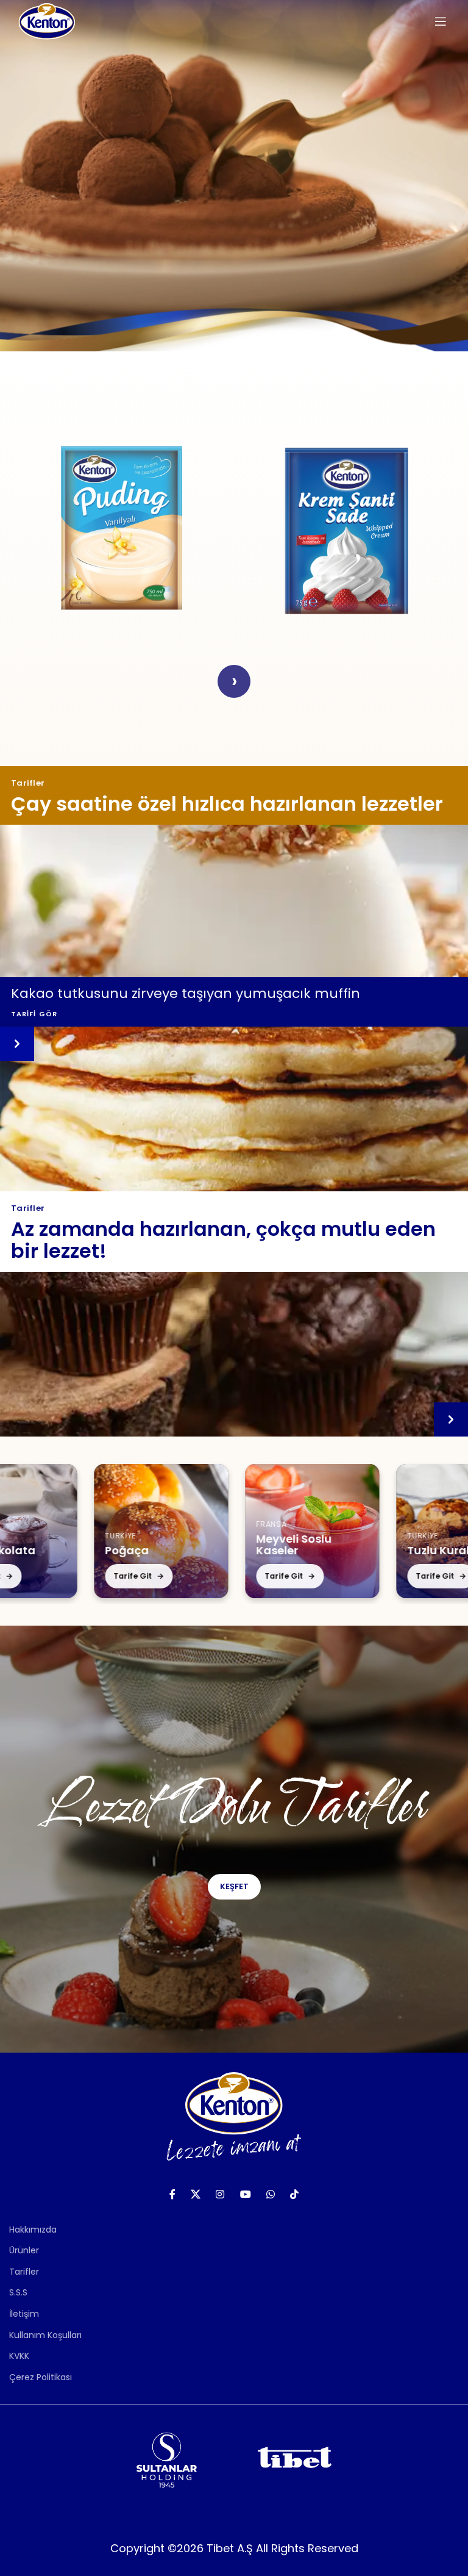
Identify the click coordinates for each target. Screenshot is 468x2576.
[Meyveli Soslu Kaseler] (205, 1531)
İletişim (24, 2314)
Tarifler (24, 2272)
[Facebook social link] (172, 2194)
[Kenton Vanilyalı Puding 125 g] (122, 528)
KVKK (19, 2356)
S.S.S (18, 2292)
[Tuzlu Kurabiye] (356, 1531)
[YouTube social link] (245, 2194)
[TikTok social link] (295, 2194)
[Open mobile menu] (441, 21)
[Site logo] (47, 21)
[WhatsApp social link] (270, 2194)
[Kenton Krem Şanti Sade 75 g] (346, 528)
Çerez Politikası (41, 2377)
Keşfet (234, 1886)
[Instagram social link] (220, 2194)
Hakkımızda (33, 2230)
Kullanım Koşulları (45, 2335)
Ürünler (24, 2250)
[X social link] (195, 2194)
